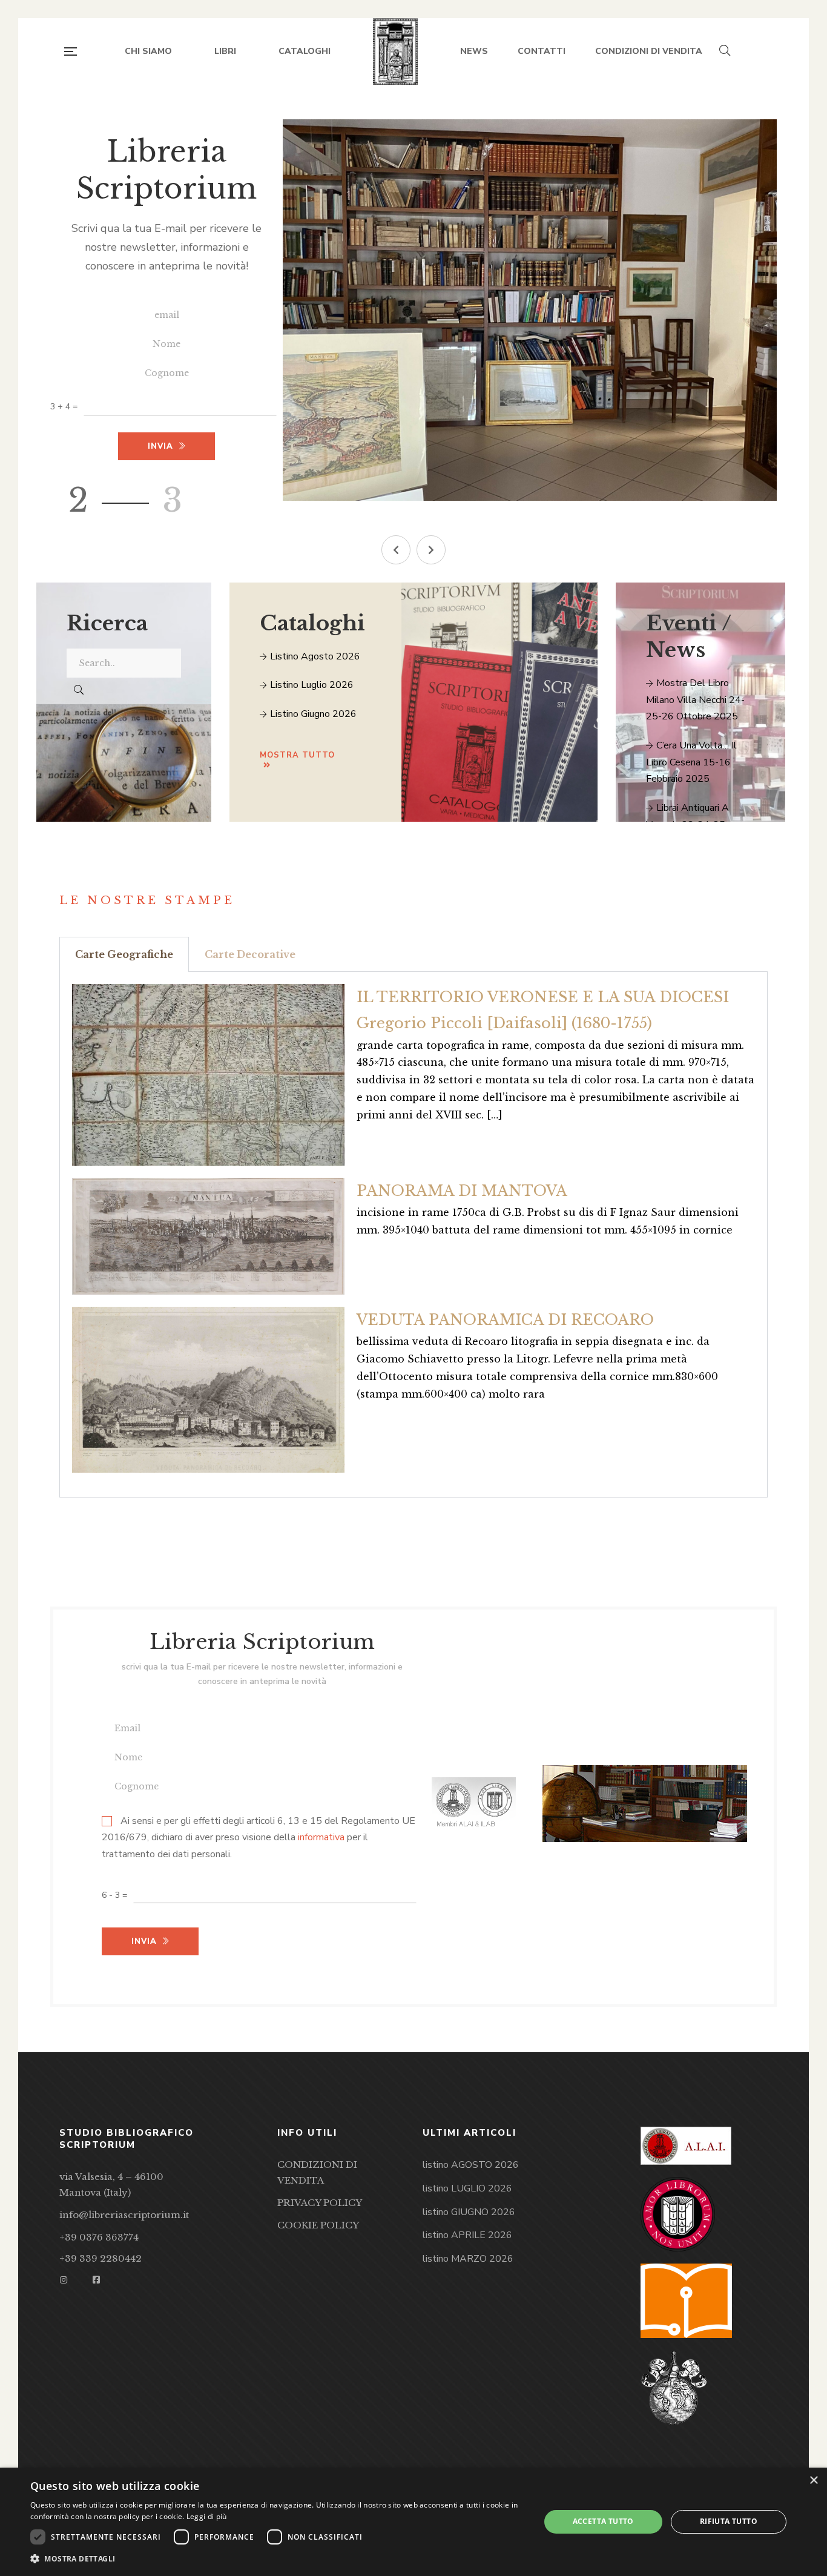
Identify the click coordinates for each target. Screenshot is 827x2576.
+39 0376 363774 (99, 2237)
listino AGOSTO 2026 (471, 2165)
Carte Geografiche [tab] (124, 954)
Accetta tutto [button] (603, 2521)
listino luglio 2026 (311, 685)
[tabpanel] (413, 1235)
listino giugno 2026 (312, 714)
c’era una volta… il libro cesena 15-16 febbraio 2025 (691, 762)
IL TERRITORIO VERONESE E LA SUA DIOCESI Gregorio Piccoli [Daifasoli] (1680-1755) (543, 1010)
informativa (321, 1838)
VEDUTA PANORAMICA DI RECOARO (505, 1320)
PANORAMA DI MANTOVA (462, 1191)
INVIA (144, 1941)
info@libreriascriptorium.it (124, 2215)
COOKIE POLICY (318, 2225)
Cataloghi (312, 623)
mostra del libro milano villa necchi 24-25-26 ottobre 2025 (695, 700)
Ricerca (107, 623)
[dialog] (413, 2522)
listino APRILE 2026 (467, 2235)
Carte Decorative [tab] (250, 954)
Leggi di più (207, 2516)
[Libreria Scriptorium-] (396, 51)
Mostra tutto (297, 755)
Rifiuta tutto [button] (729, 2521)
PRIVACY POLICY (320, 2203)
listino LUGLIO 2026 (467, 2188)
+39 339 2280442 (100, 2258)
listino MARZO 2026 (468, 2259)
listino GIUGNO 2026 (469, 2212)
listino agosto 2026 (314, 656)
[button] (396, 550)
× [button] (813, 2481)
